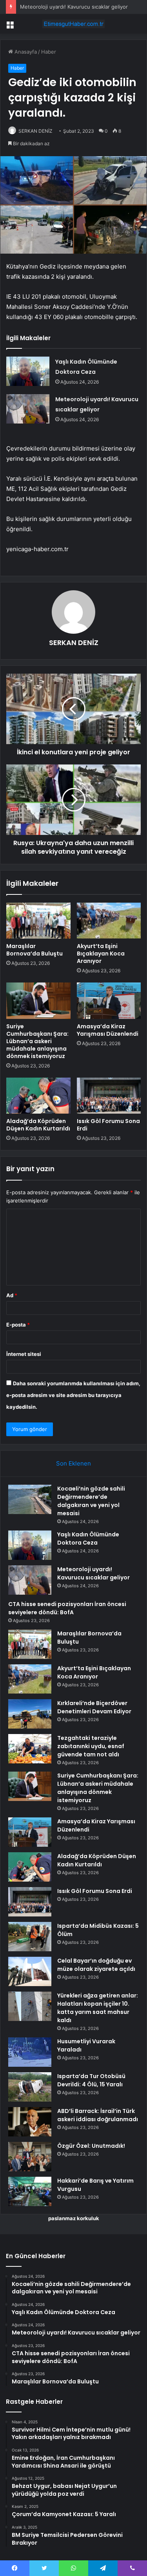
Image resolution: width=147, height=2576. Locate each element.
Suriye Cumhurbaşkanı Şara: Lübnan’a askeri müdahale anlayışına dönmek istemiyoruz (37, 1041)
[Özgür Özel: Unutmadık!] (30, 2157)
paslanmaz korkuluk (74, 2218)
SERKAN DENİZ (35, 131)
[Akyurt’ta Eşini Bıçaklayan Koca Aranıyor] (109, 921)
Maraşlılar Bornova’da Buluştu (34, 950)
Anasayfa (25, 52)
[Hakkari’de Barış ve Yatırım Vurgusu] (30, 2191)
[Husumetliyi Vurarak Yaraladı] (30, 2052)
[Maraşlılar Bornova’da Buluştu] (38, 921)
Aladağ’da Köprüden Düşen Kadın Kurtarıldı (38, 1125)
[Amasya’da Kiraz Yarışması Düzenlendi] (109, 1000)
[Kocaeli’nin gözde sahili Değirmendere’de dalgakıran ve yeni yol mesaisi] (30, 1499)
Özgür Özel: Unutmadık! (91, 2146)
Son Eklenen (73, 1463)
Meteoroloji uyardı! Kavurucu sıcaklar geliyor (74, 7)
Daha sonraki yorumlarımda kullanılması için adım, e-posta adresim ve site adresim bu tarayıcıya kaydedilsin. (73, 1395)
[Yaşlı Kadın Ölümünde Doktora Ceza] (28, 371)
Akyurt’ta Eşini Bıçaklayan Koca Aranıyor (101, 954)
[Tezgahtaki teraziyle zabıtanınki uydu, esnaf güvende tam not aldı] (30, 1749)
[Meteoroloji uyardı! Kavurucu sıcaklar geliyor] (28, 409)
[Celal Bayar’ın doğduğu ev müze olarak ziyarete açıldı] (30, 1971)
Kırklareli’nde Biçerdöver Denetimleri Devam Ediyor (94, 1707)
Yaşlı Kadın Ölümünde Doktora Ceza (88, 1539)
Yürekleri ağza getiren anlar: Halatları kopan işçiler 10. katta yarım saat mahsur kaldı (98, 2008)
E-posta (18, 1325)
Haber (49, 52)
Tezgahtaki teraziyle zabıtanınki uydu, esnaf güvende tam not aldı (91, 1746)
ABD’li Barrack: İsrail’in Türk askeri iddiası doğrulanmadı (98, 2115)
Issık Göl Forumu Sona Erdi (108, 1125)
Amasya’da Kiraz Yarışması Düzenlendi (108, 1030)
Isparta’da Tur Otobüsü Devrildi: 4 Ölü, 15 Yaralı (91, 2080)
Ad (12, 1295)
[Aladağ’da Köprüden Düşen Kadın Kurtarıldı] (38, 1096)
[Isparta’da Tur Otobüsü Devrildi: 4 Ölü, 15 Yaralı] (30, 2087)
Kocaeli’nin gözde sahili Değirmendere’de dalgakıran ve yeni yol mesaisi (91, 1501)
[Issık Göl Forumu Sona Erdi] (109, 1096)
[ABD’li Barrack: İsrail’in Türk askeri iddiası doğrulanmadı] (30, 2122)
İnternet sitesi (24, 1354)
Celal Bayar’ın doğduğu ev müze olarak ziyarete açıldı (96, 1965)
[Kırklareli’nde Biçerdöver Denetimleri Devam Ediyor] (30, 1714)
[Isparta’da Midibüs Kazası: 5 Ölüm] (30, 1937)
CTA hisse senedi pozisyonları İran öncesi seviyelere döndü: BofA (67, 1608)
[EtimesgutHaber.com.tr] (74, 24)
